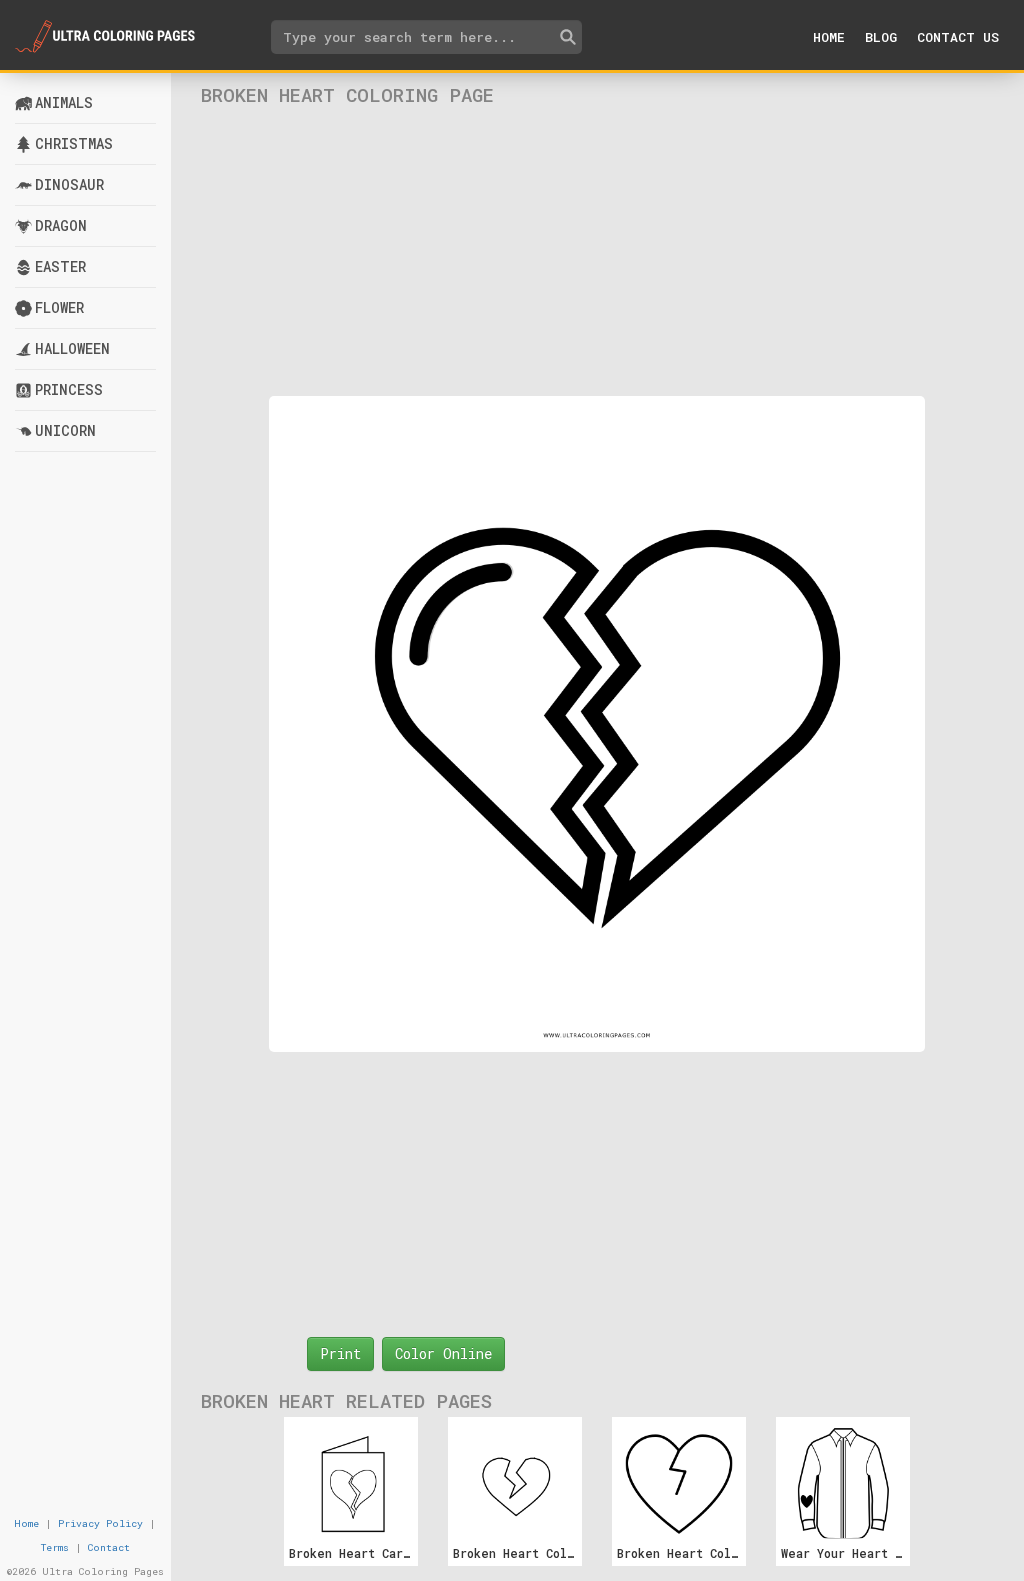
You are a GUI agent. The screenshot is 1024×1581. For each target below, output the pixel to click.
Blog (881, 37)
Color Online (443, 1353)
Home (829, 37)
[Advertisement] (597, 251)
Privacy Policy (100, 1523)
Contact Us (958, 37)
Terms (55, 1547)
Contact (109, 1547)
